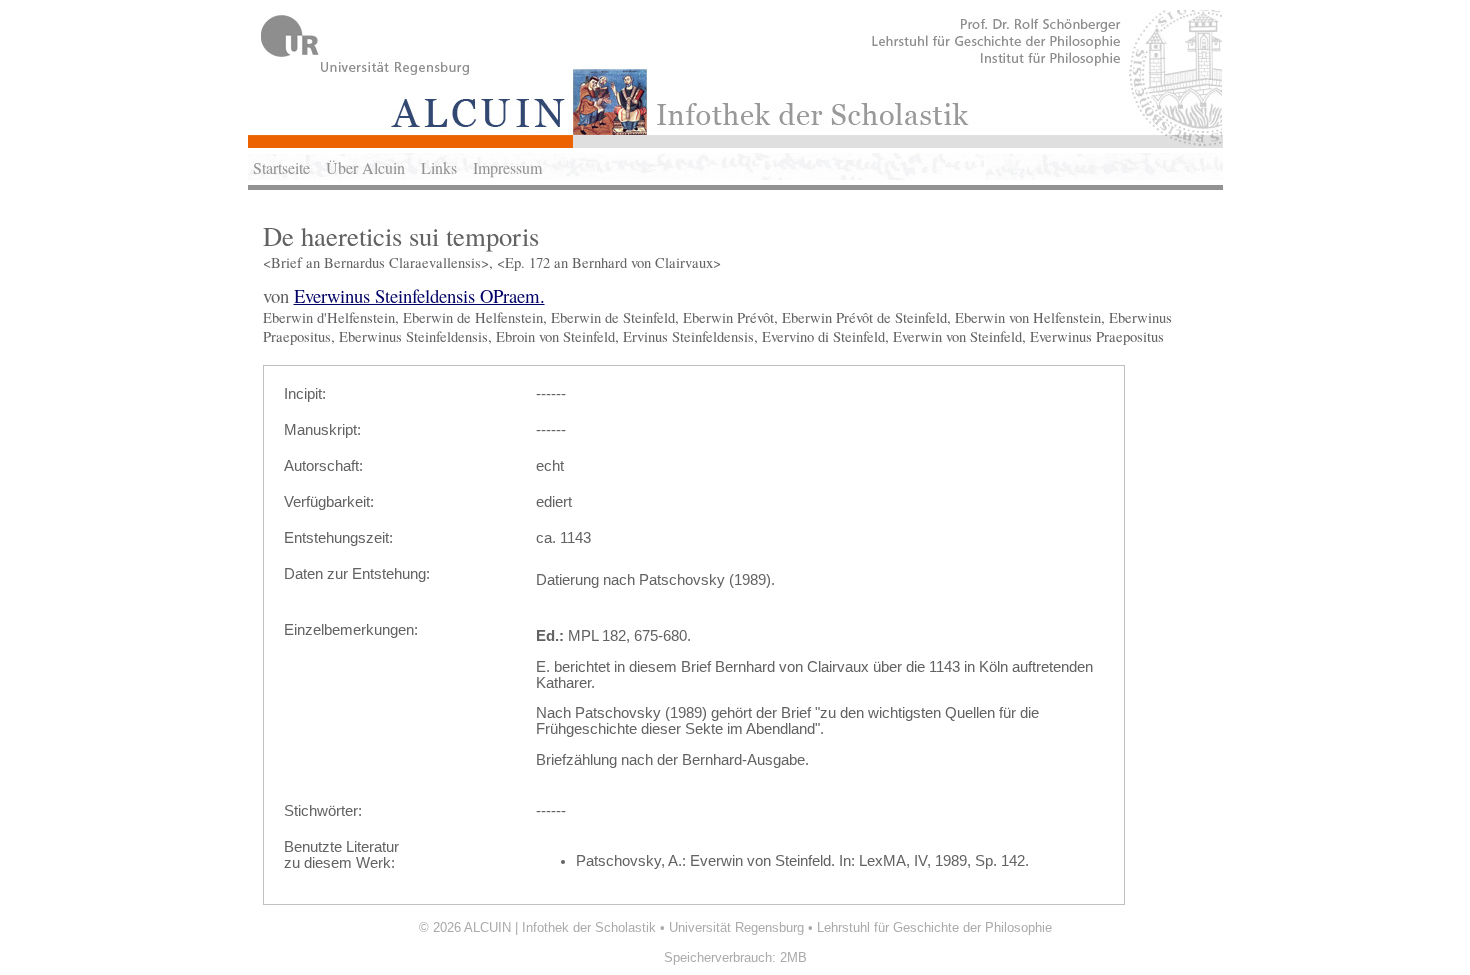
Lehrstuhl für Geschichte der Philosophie (934, 927)
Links (439, 167)
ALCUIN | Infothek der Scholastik (560, 927)
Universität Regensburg (736, 927)
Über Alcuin (365, 167)
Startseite (281, 167)
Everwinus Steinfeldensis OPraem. (419, 295)
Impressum (507, 167)
